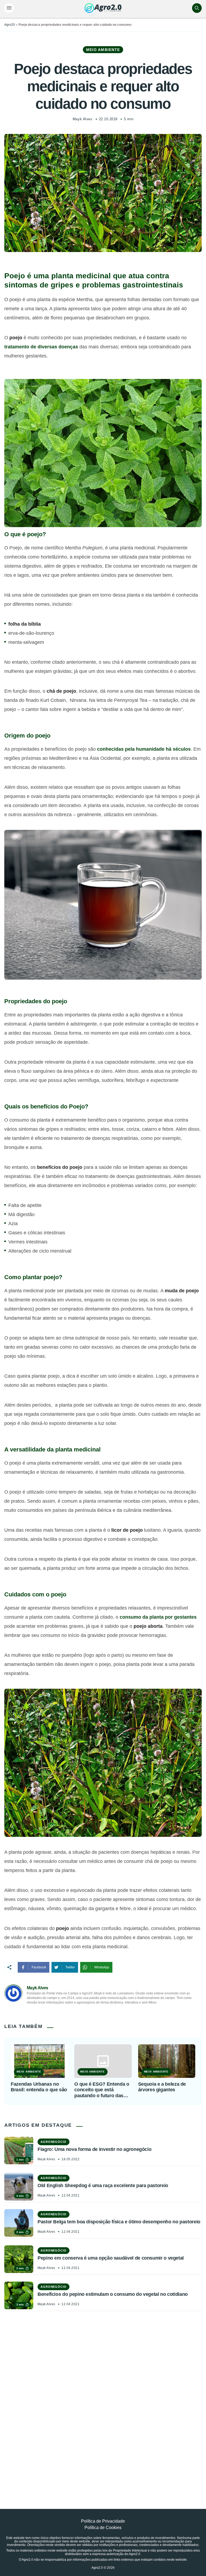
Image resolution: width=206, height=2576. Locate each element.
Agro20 (10, 25)
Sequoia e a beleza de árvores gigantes (162, 2087)
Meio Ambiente (103, 50)
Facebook (39, 1967)
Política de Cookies (103, 2528)
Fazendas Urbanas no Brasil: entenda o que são (39, 2087)
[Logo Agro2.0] (103, 8)
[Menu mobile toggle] (9, 8)
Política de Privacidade (103, 2521)
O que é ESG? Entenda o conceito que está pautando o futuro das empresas (102, 2090)
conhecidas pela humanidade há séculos (144, 749)
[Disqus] (103, 2398)
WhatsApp (102, 1967)
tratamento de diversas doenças (41, 347)
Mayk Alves (82, 119)
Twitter (70, 1967)
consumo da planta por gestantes (158, 1617)
